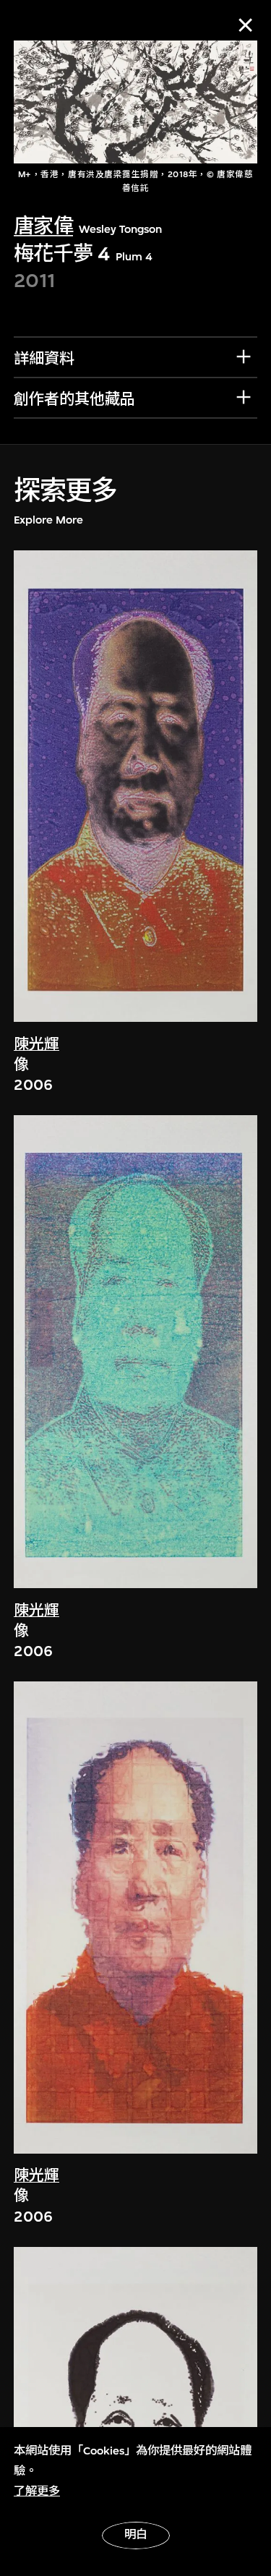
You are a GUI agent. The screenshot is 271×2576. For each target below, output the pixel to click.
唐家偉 (43, 226)
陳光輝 (36, 1045)
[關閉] (245, 25)
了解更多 (37, 2491)
